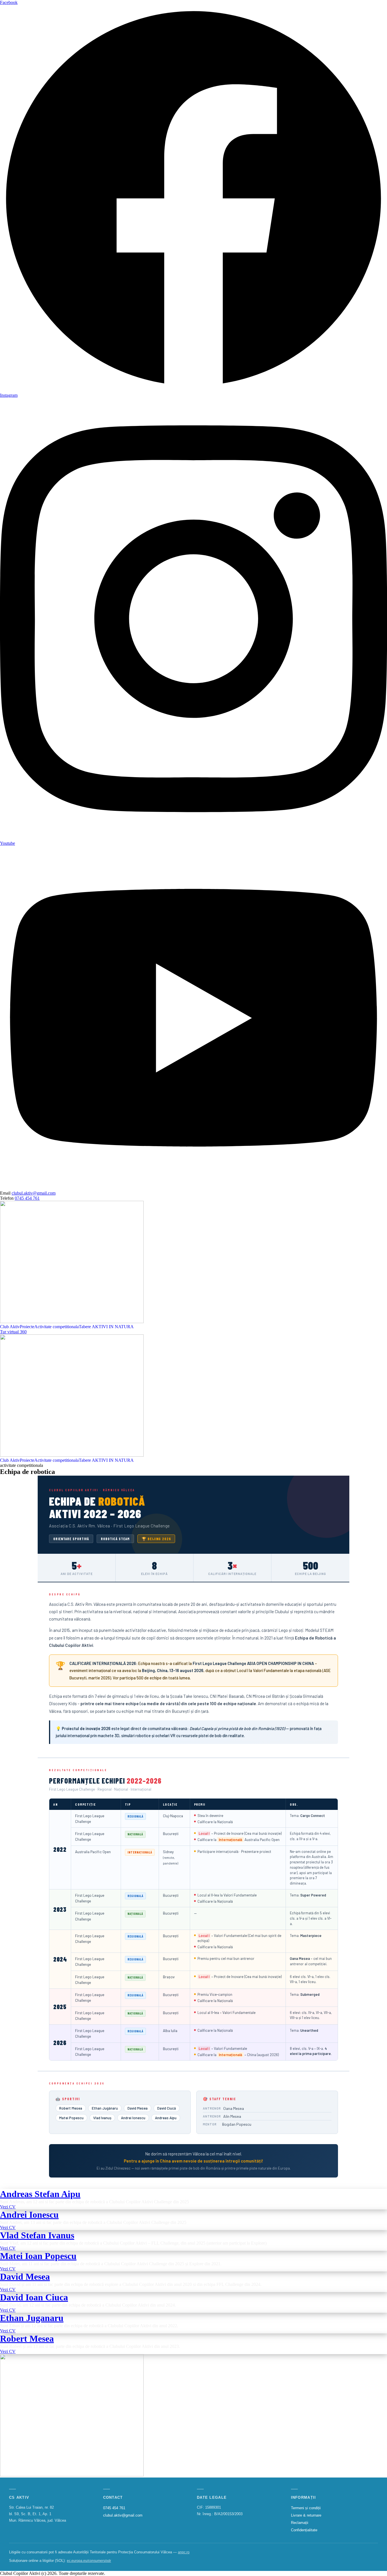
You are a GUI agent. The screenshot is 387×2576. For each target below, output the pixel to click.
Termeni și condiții (306, 2508)
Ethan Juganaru (32, 2318)
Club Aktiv (10, 1327)
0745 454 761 (27, 1198)
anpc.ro (184, 2552)
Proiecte (27, 1327)
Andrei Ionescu (29, 2215)
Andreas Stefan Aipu (40, 2194)
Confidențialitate (304, 2530)
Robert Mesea (27, 2339)
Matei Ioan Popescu (38, 2256)
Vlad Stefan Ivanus (37, 2235)
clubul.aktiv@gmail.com (34, 1193)
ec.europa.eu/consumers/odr (89, 2561)
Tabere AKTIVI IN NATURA (106, 1327)
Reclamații (300, 2523)
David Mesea (25, 2277)
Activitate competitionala (57, 1327)
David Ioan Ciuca (34, 2297)
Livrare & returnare (306, 2515)
